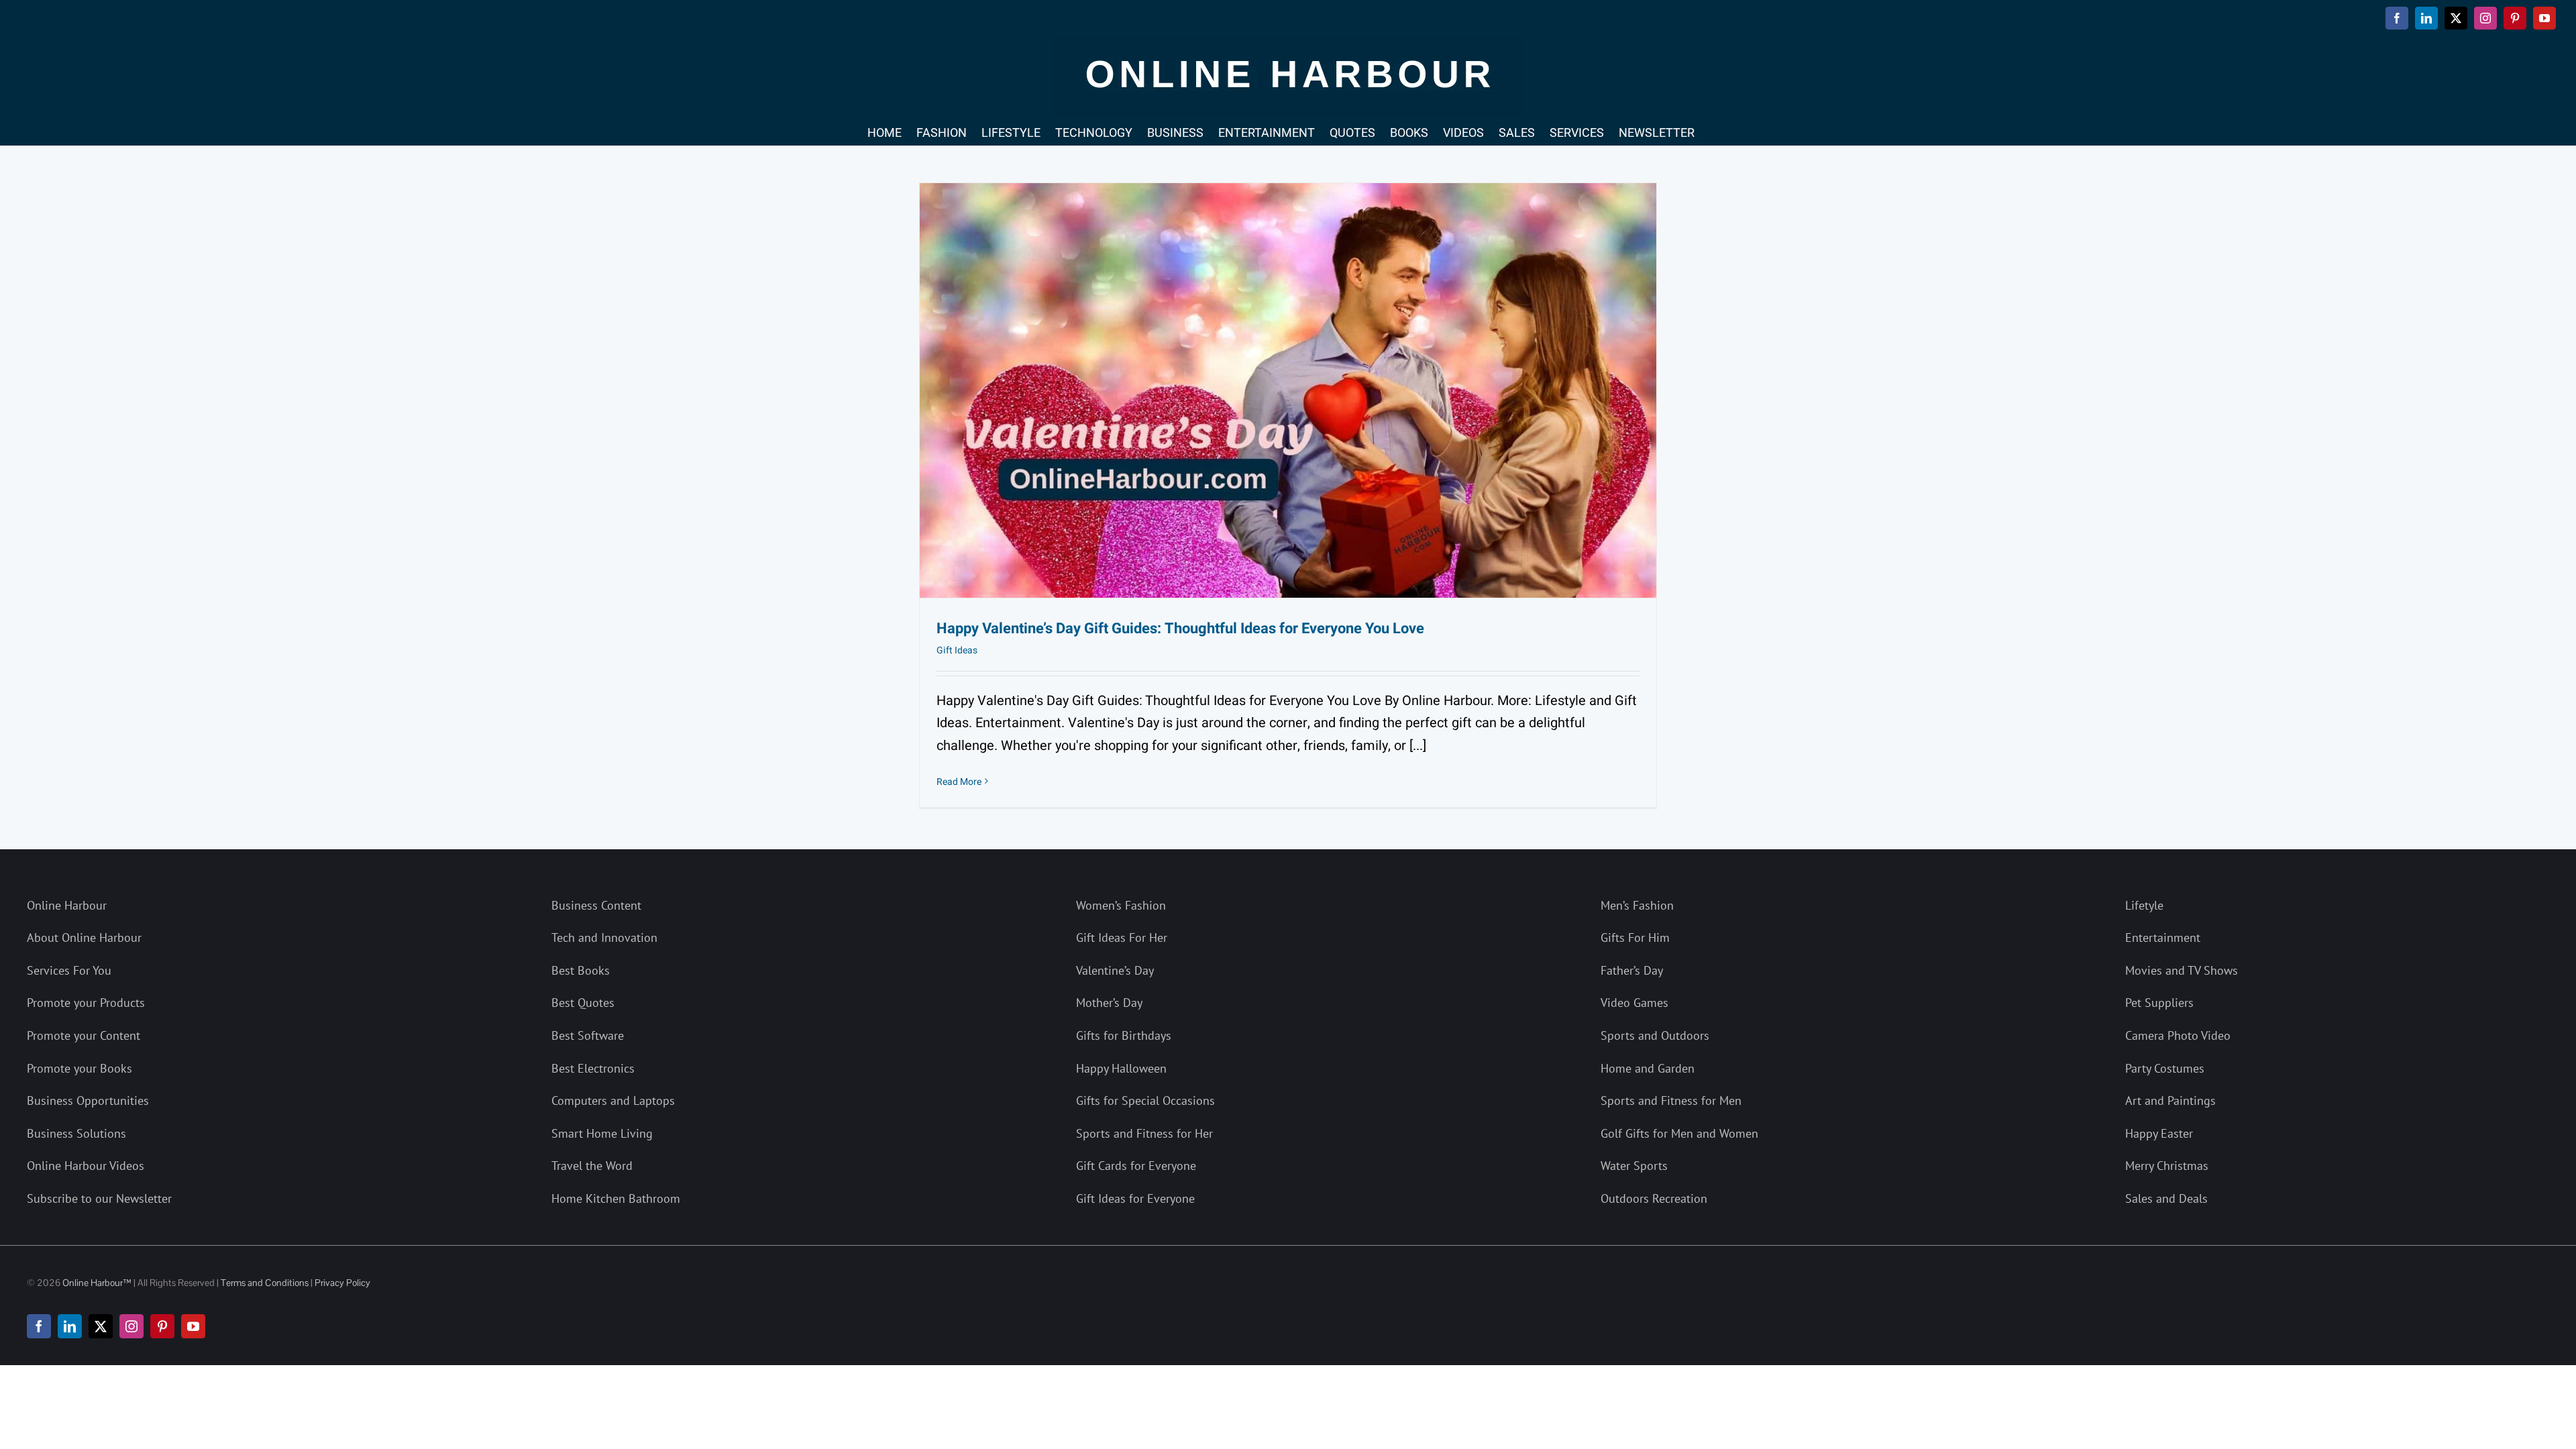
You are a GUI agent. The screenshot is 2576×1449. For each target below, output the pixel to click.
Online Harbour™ (96, 1283)
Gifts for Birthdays (1124, 1035)
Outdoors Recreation (1654, 1198)
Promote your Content (84, 1035)
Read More (959, 782)
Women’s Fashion (1121, 905)
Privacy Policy (342, 1283)
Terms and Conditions (265, 1283)
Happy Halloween (1121, 1068)
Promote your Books (79, 1068)
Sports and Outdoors (1655, 1035)
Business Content (596, 905)
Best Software (588, 1035)
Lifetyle (2144, 905)
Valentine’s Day (1115, 970)
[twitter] (101, 1326)
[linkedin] (70, 1326)
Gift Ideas (957, 650)
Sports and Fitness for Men (1671, 1101)
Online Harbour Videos (86, 1166)
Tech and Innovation (604, 937)
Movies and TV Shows (2182, 970)
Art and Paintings (2170, 1101)
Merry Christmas (2167, 1166)
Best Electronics (593, 1068)
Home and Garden (1648, 1068)
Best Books (581, 970)
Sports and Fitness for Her (1144, 1133)
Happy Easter (2159, 1133)
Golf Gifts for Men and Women (1679, 1133)
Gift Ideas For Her (1122, 937)
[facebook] (39, 1326)
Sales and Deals (2166, 1198)
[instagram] (131, 1326)
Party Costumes (2165, 1068)
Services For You (69, 970)
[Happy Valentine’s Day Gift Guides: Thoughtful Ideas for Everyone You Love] (1288, 390)
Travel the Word (592, 1166)
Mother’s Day (1109, 1003)
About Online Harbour (84, 937)
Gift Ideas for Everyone (1135, 1198)
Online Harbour (67, 905)
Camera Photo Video (2178, 1035)
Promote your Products (86, 1003)
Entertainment (2163, 937)
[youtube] (193, 1326)
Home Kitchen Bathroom (616, 1198)
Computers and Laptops (613, 1101)
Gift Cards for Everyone (1136, 1166)
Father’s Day (1632, 970)
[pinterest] (162, 1326)
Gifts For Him (1635, 937)
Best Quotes (583, 1003)
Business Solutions (76, 1133)
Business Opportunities (88, 1101)
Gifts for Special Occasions (1145, 1101)
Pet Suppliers (2159, 1003)
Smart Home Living (602, 1133)
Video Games (1634, 1003)
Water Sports (1634, 1166)
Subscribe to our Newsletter (99, 1198)
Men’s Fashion (1637, 905)
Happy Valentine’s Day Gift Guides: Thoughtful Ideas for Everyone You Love (1180, 629)
